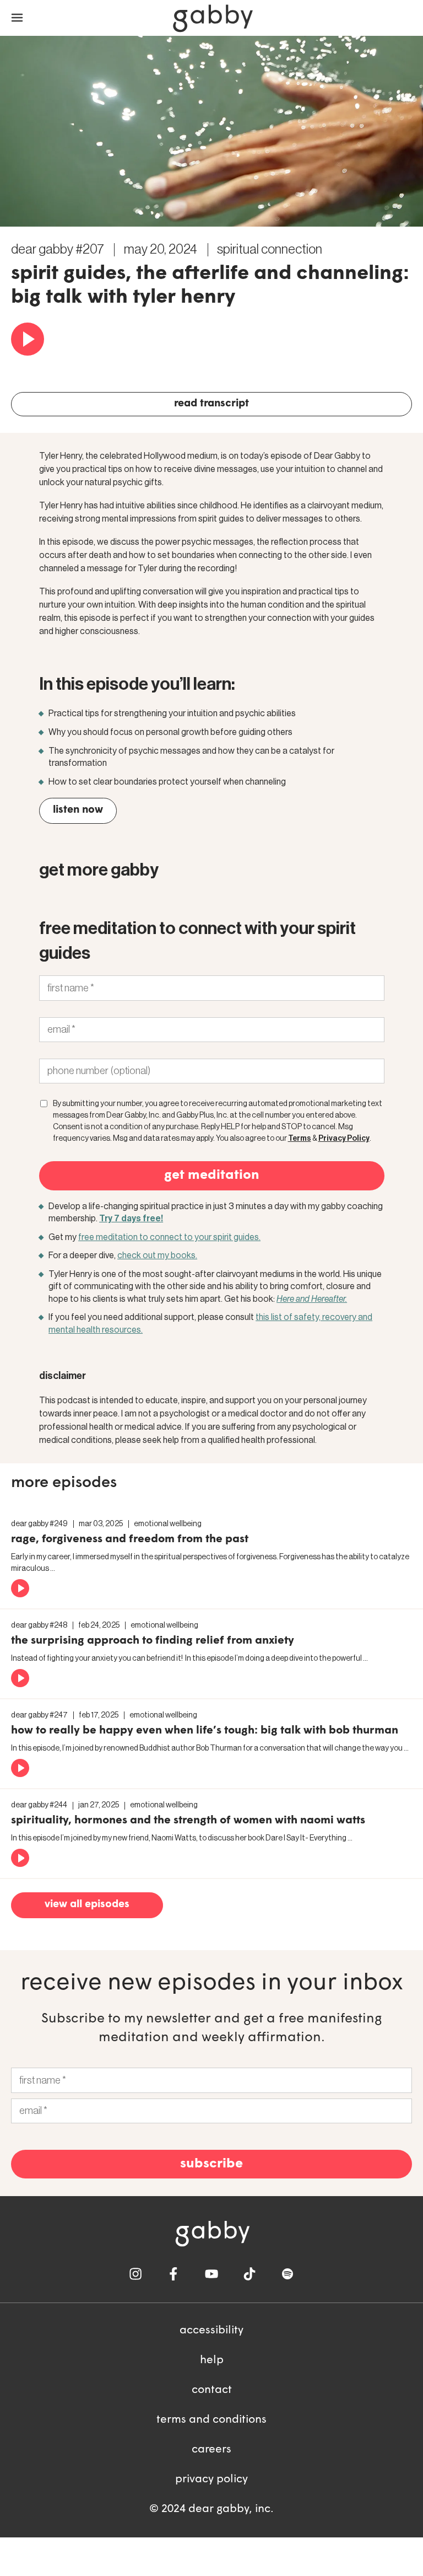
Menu (17, 18)
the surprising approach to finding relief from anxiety (153, 1641)
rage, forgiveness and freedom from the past (130, 1539)
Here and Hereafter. (312, 1299)
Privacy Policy (344, 1139)
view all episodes (87, 1905)
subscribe (211, 2164)
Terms (300, 1139)
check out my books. (157, 1255)
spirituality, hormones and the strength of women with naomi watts (188, 1821)
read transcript (211, 404)
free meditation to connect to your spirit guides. (169, 1237)
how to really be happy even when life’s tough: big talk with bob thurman (205, 1731)
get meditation (212, 1176)
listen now (78, 810)
